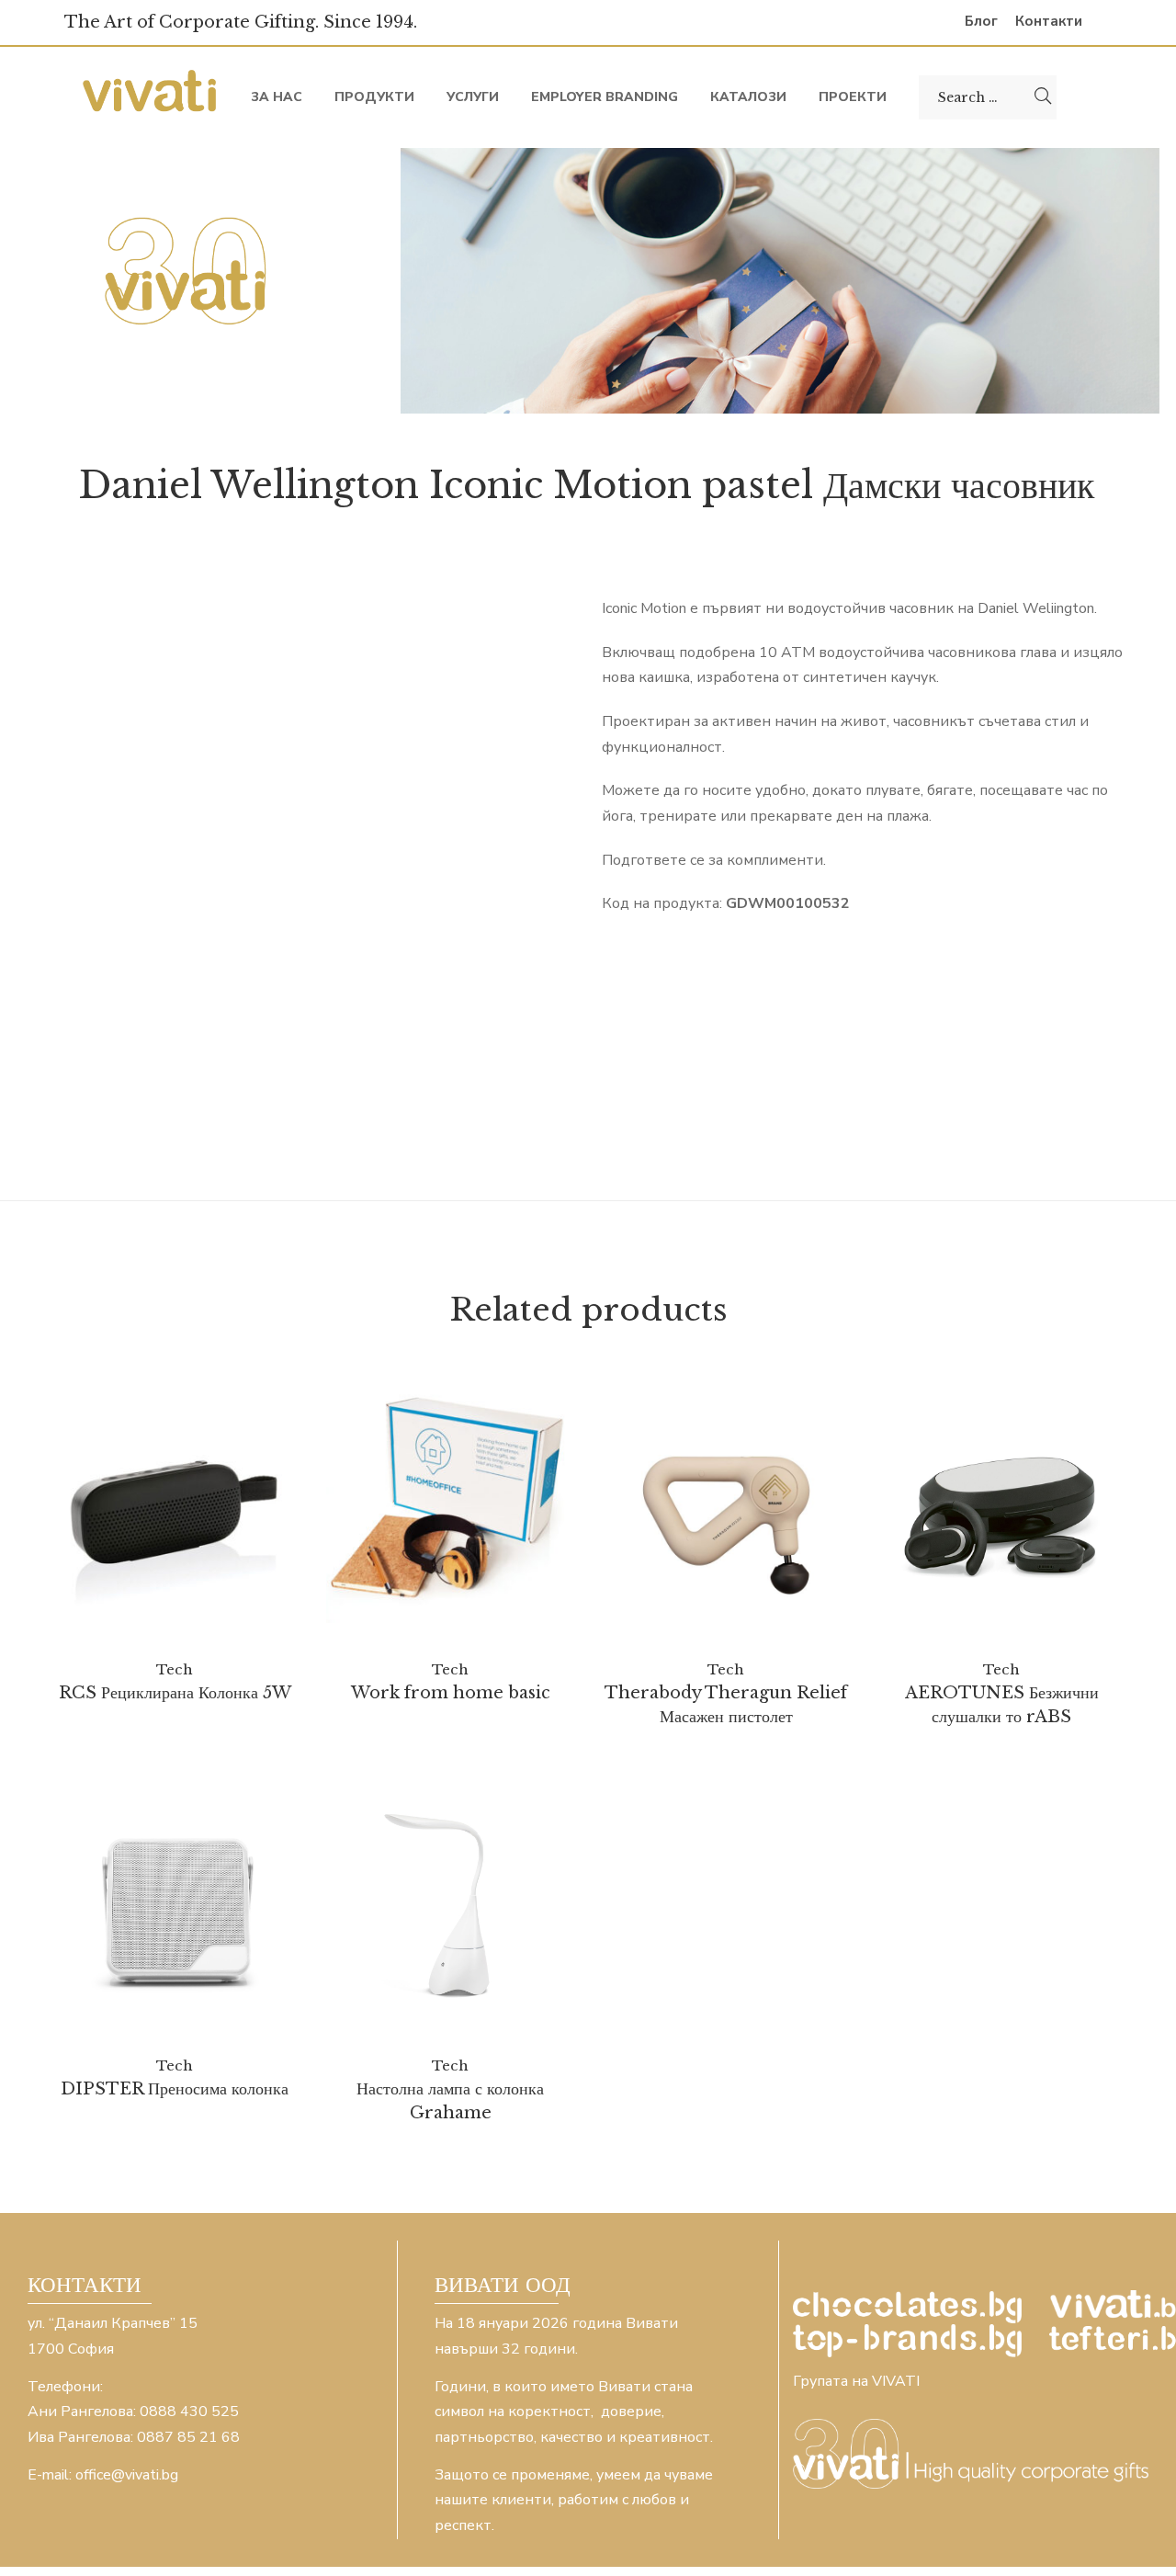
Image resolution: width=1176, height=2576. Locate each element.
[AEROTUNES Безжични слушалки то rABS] (1001, 1513)
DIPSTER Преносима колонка (175, 2089)
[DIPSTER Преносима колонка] (175, 1909)
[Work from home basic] (450, 1499)
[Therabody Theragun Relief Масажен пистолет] (726, 1513)
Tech (175, 1669)
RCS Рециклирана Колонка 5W (175, 1693)
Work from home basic (451, 1693)
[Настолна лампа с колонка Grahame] (450, 1909)
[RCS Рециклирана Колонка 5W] (175, 1513)
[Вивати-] (152, 97)
